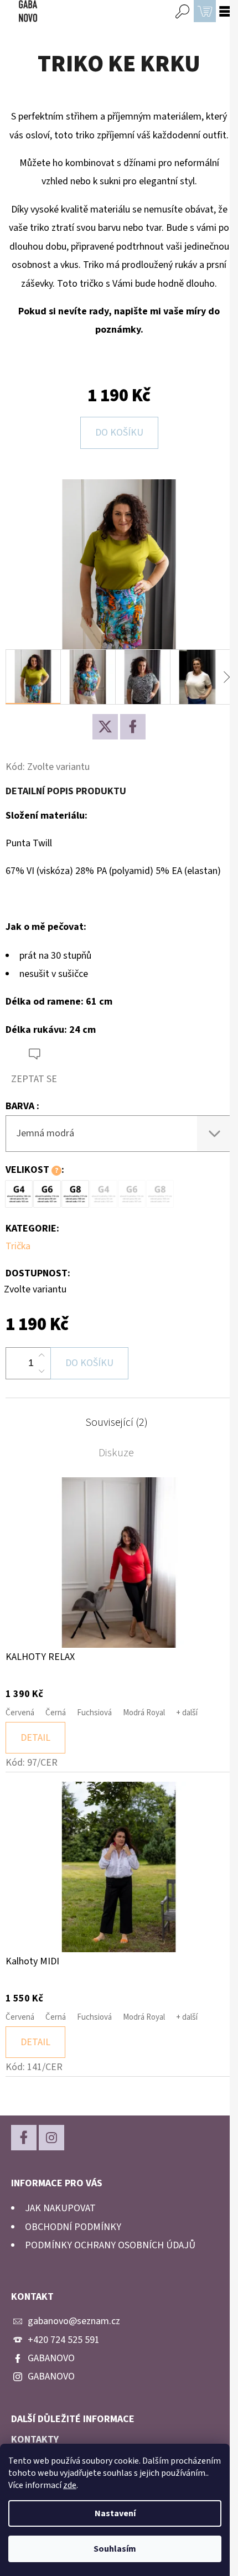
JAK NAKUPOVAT (60, 2208)
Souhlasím (115, 2549)
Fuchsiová (94, 1713)
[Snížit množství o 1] (42, 1371)
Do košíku (119, 433)
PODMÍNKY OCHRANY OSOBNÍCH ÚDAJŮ (110, 2245)
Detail (35, 1738)
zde (70, 2485)
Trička (18, 1246)
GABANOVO (51, 2358)
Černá (56, 1713)
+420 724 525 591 (64, 2340)
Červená (20, 1713)
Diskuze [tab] (116, 1453)
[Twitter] (105, 727)
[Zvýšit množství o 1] (42, 1356)
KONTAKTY (35, 2440)
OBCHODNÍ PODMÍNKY (73, 2227)
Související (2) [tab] (117, 1423)
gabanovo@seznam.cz (74, 2321)
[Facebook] (133, 727)
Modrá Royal (144, 1713)
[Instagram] (51, 2138)
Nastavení (115, 2513)
